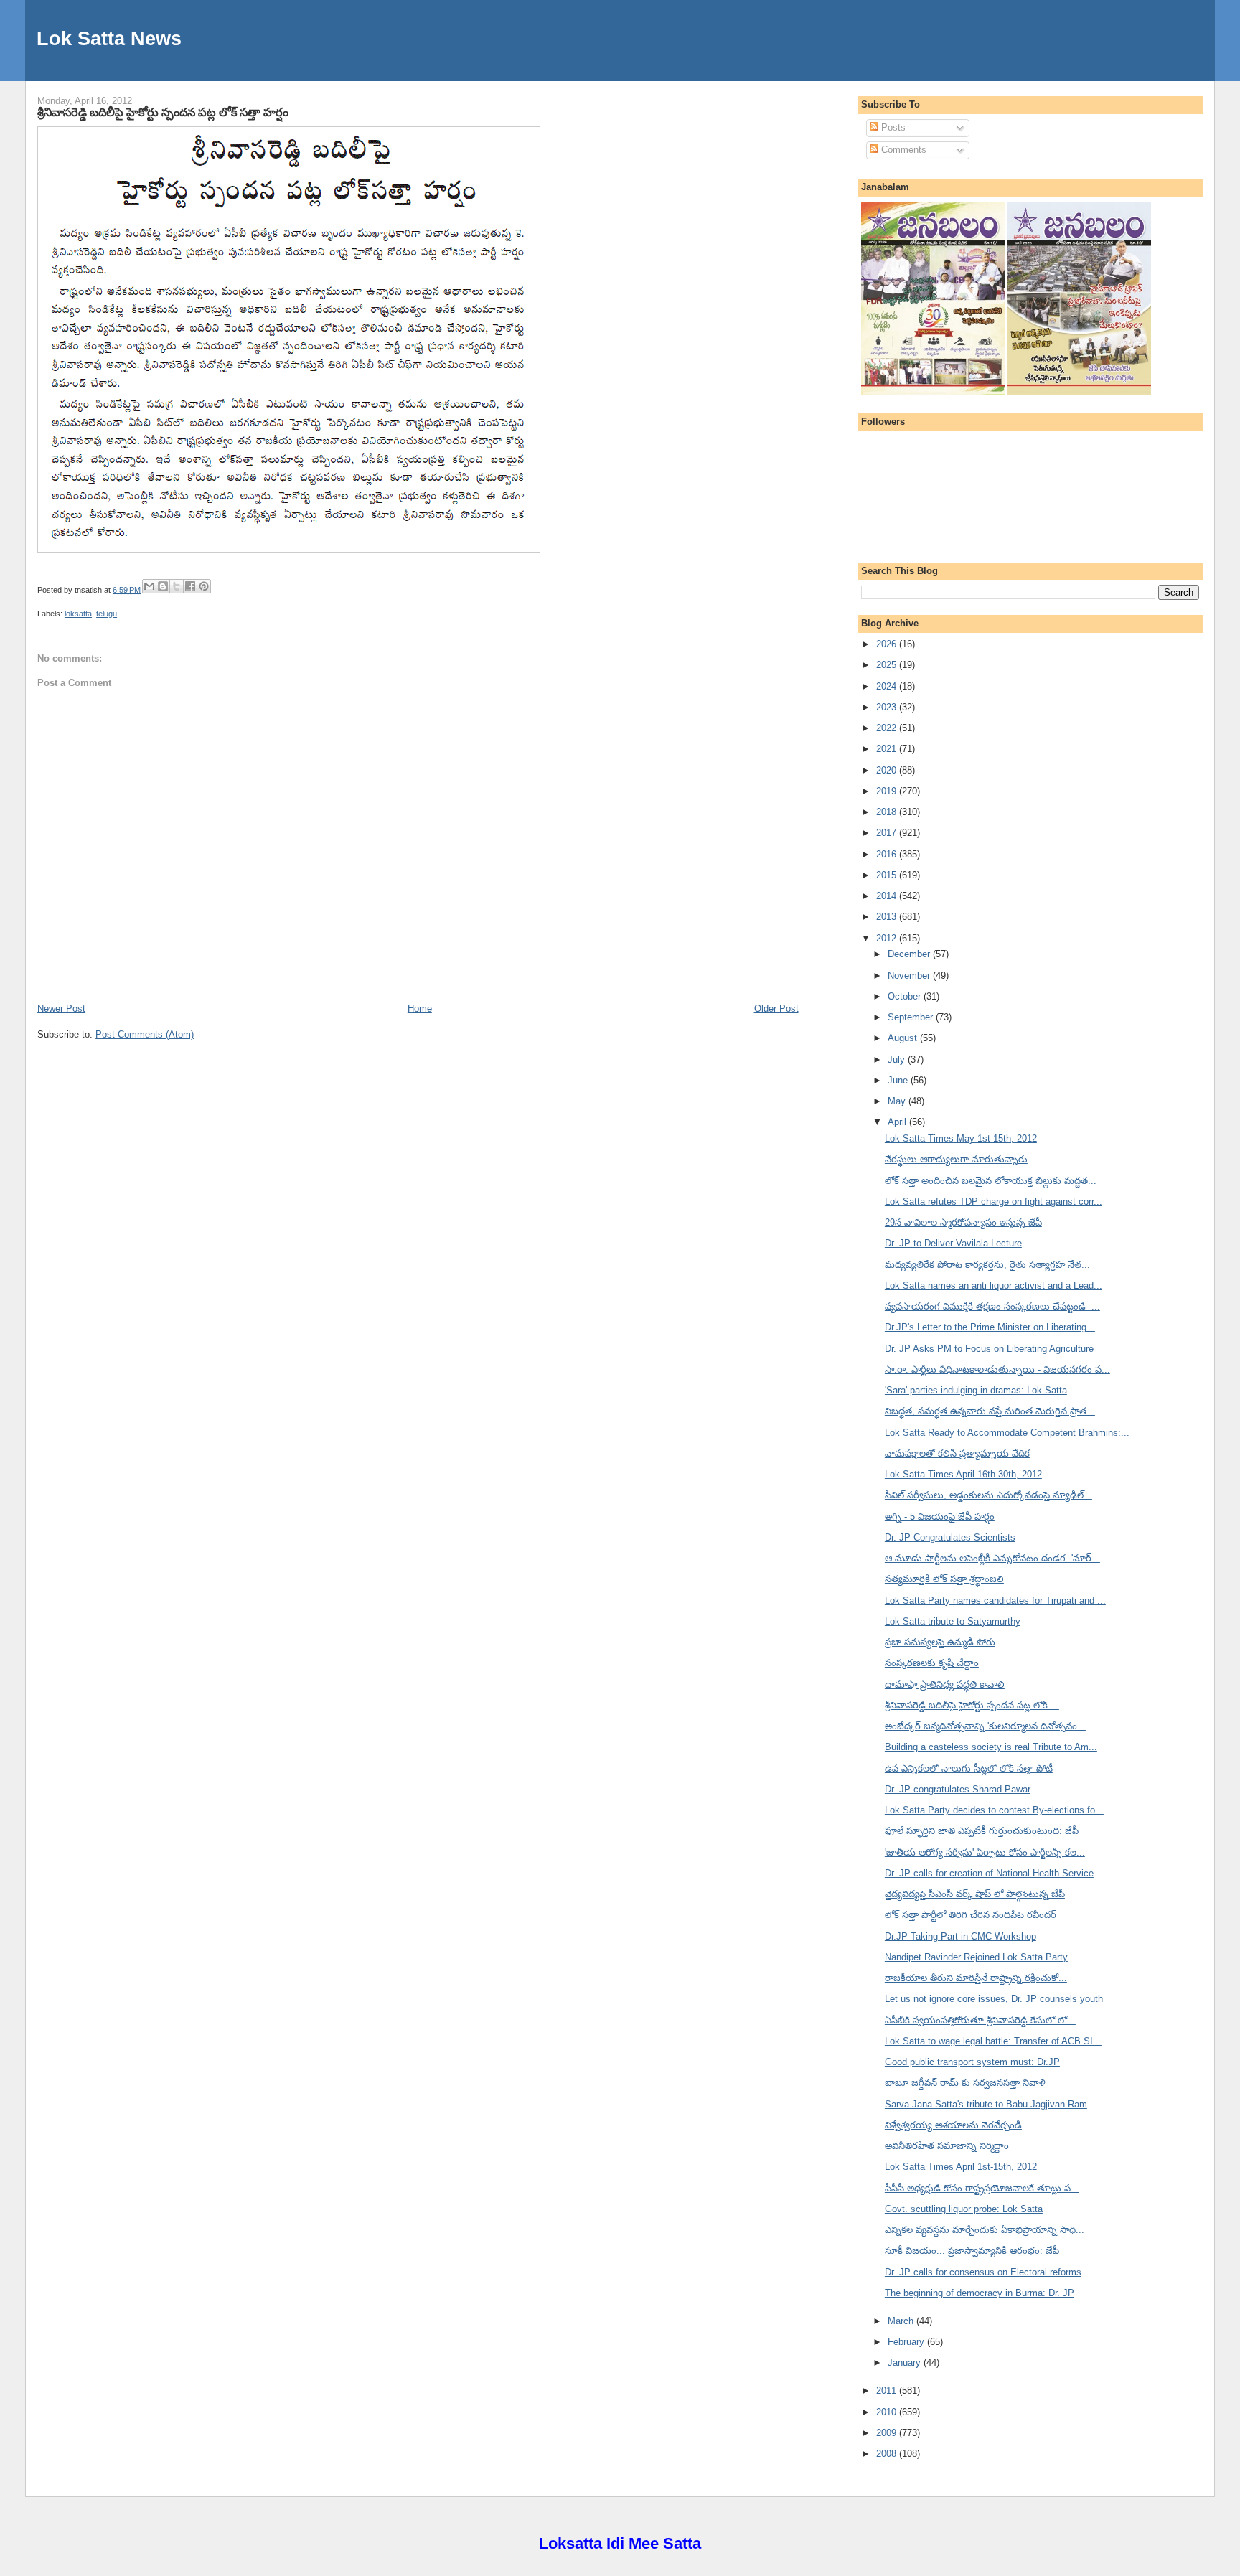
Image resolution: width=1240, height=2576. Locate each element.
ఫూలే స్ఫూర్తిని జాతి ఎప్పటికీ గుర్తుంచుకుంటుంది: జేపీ (982, 1831)
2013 (888, 917)
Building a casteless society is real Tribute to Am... (991, 1747)
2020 (888, 770)
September (912, 1017)
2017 (888, 833)
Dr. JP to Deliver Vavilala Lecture (953, 1243)
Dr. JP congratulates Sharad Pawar (958, 1789)
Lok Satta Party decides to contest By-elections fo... (994, 1810)
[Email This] (149, 586)
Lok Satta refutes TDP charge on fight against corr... (994, 1202)
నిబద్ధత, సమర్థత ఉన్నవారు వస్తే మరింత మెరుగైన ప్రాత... (990, 1411)
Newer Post (61, 1009)
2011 (888, 2391)
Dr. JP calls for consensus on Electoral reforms (983, 2272)
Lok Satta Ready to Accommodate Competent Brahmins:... (1007, 1433)
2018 (888, 812)
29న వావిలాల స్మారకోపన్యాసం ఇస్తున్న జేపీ (963, 1222)
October (906, 996)
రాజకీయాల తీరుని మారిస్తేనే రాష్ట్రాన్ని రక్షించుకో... (976, 1978)
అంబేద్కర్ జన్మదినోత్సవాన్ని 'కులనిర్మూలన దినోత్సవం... (985, 1726)
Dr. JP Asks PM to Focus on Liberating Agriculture (989, 1349)
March (902, 2321)
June (899, 1080)
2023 (888, 707)
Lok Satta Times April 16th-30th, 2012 (963, 1474)
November (910, 976)
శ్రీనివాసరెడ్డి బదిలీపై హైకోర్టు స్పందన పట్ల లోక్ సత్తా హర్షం (163, 112)
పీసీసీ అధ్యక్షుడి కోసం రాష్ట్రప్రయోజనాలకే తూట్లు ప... (982, 2188)
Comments (902, 150)
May (898, 1101)
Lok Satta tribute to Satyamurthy (953, 1621)
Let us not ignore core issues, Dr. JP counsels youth (994, 1999)
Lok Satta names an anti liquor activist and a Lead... (994, 1285)
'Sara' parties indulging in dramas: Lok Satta (976, 1390)
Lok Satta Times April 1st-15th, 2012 (961, 2167)
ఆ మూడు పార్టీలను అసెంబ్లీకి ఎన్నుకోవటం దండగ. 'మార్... (992, 1558)
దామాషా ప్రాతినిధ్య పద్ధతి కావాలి (945, 1684)
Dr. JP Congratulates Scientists (950, 1537)
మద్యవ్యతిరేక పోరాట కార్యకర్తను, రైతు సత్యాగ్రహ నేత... (987, 1265)
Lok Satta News (109, 38)
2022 (888, 728)
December (910, 954)
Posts (892, 127)
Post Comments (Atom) (145, 1034)
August (904, 1038)
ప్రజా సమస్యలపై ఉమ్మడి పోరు (940, 1642)
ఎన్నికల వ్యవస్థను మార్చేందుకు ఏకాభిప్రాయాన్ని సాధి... (985, 2230)
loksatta (78, 614)
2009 (888, 2433)
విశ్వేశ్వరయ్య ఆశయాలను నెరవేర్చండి (953, 2125)
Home (420, 1009)
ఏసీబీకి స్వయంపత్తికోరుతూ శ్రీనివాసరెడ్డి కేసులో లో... (980, 2020)
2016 (888, 854)
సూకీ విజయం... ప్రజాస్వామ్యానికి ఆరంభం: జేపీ (972, 2251)
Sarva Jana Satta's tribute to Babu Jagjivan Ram (986, 2104)
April (898, 1122)
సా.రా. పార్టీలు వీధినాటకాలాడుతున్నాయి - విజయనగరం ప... (997, 1369)
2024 (888, 686)
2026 (888, 644)
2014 (888, 896)
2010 (888, 2412)
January (906, 2363)
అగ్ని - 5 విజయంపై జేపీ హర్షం (940, 1517)
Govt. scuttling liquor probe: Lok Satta (964, 2209)
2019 (888, 791)
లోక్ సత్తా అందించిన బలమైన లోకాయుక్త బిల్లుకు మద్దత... (991, 1181)
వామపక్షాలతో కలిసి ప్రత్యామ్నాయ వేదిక (957, 1453)
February (907, 2342)
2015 (888, 875)
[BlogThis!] (163, 586)
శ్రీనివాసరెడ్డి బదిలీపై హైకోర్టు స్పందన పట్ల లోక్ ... (972, 1705)
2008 (888, 2454)
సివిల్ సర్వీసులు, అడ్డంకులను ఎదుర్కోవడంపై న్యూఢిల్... (988, 1495)
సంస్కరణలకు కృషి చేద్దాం (932, 1663)
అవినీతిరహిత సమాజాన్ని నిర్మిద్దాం (947, 2146)
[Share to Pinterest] (204, 586)
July (898, 1059)
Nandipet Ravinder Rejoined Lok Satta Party (976, 1957)
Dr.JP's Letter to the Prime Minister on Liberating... (990, 1327)
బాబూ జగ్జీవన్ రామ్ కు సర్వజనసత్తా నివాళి (965, 2083)
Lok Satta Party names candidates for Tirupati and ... (995, 1600)
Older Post (776, 1009)
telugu (107, 614)
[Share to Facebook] (190, 586)
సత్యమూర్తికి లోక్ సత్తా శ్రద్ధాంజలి (944, 1579)
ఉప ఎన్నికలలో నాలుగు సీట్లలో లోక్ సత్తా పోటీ (969, 1768)
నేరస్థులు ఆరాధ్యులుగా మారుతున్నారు (956, 1159)
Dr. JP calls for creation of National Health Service (989, 1873)
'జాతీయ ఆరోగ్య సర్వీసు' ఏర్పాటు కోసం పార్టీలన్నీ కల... (985, 1852)
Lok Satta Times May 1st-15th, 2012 (961, 1138)
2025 (888, 665)
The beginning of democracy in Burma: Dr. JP (980, 2293)
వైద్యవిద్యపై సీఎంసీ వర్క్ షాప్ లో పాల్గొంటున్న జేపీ (975, 1894)
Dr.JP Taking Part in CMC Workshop (960, 1936)
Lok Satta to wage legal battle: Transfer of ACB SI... (993, 2041)
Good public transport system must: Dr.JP (972, 2062)
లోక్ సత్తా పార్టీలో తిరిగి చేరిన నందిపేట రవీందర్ (971, 1915)
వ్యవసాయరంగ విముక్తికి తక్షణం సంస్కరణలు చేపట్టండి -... (992, 1306)
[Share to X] (177, 586)
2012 (888, 938)
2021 (888, 749)
